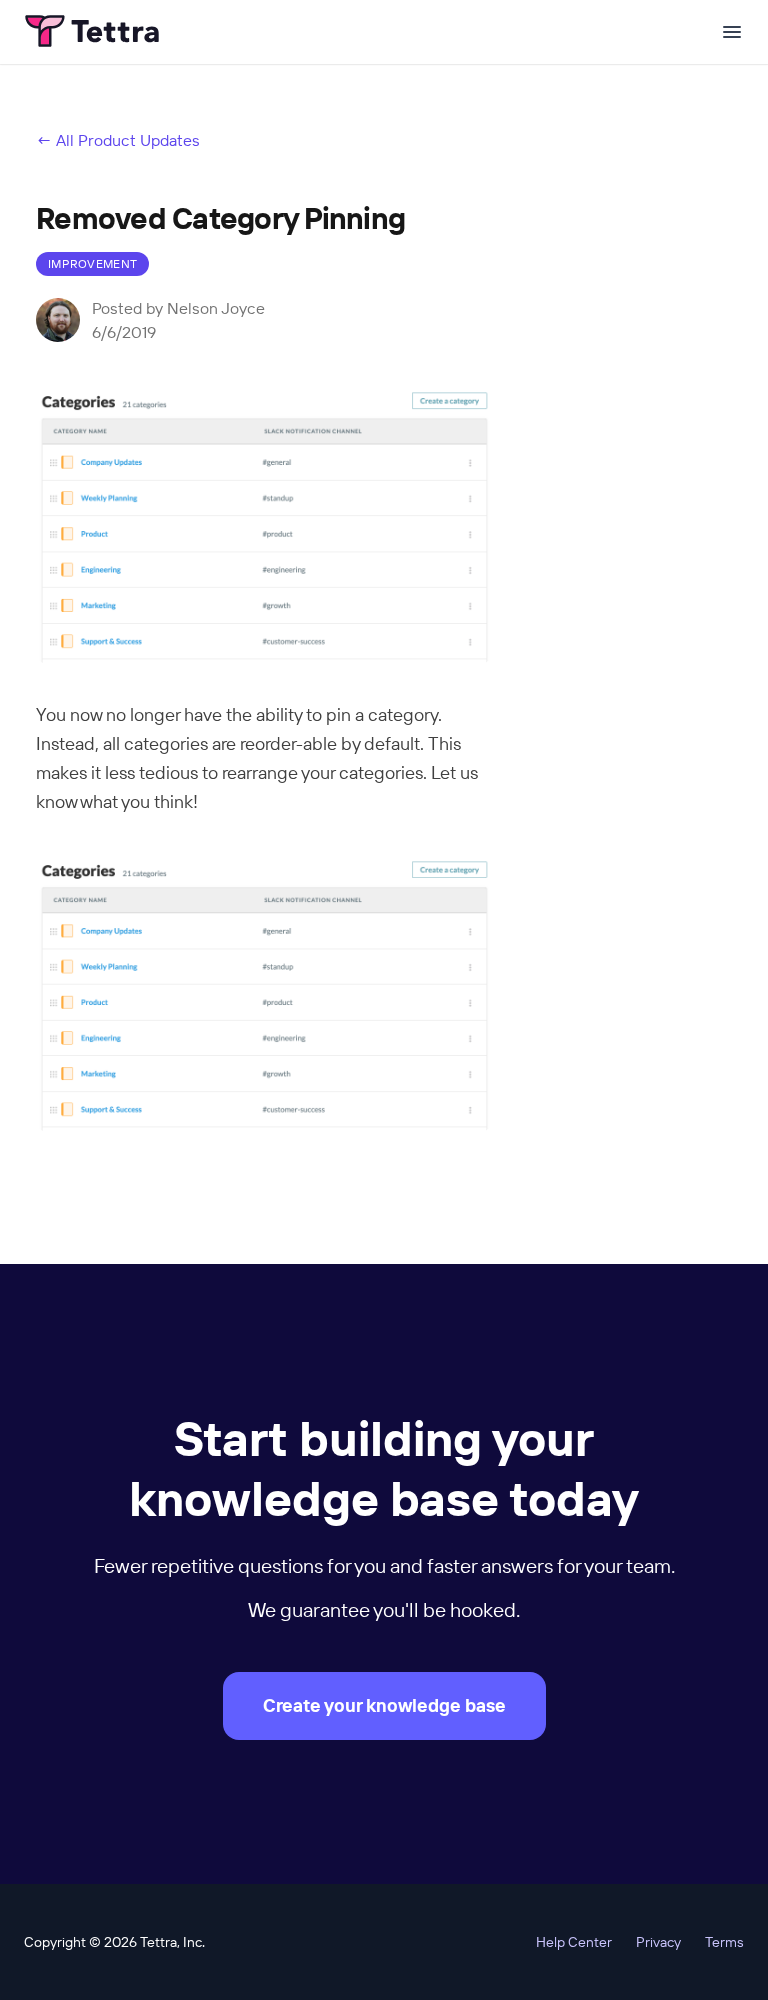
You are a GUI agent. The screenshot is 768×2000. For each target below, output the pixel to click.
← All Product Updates (118, 140)
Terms (724, 1942)
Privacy (658, 1942)
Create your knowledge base (384, 1705)
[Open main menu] (732, 32)
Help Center (574, 1942)
